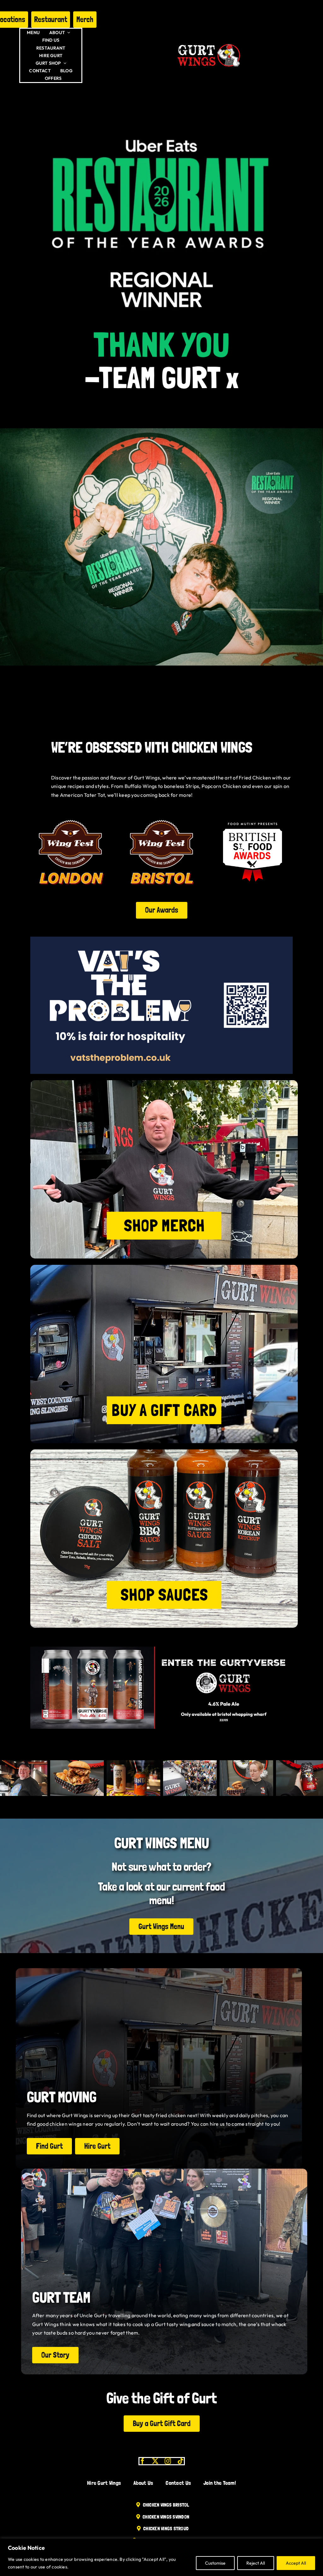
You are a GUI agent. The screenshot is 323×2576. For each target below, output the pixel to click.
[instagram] (168, 2461)
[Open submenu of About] (68, 33)
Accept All (296, 2563)
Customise (215, 2563)
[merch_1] (164, 1083)
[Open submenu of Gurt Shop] (64, 63)
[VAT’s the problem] (161, 939)
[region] (161, 2557)
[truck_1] (164, 1267)
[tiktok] (180, 2461)
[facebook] (143, 2461)
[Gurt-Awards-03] (253, 814)
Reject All (256, 2563)
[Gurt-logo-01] (209, 42)
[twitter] (155, 2461)
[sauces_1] (164, 1452)
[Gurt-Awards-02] (70, 814)
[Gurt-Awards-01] (162, 814)
